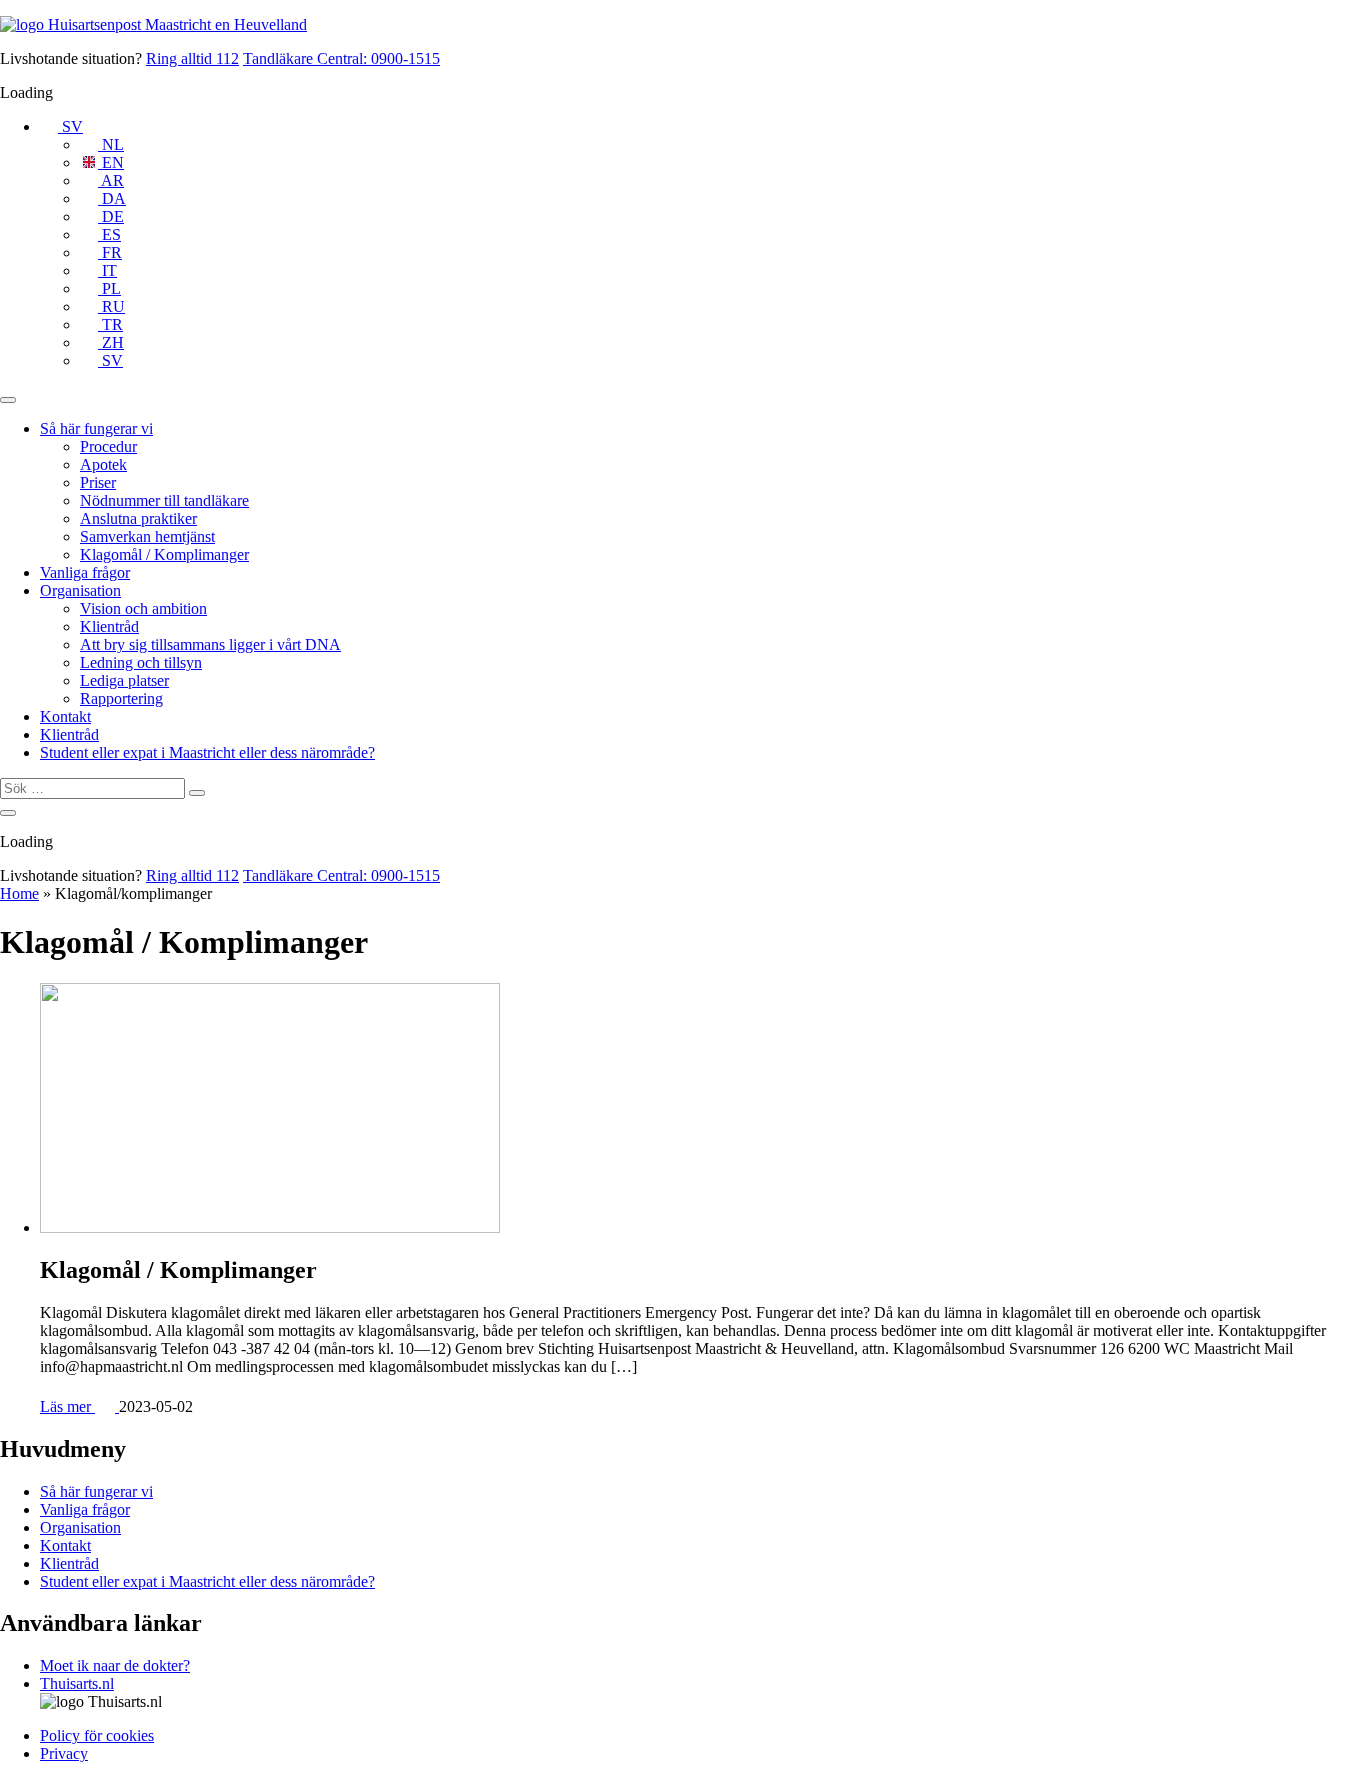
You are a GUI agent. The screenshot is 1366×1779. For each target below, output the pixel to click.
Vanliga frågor (85, 572)
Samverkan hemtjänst (147, 536)
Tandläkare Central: (341, 58)
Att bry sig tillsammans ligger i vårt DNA (210, 644)
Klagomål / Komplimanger (164, 554)
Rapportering (121, 698)
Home (19, 893)
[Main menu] (8, 400)
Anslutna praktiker (138, 518)
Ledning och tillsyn (141, 662)
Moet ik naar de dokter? (115, 1665)
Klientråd (109, 626)
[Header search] (8, 813)
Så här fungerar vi (96, 428)
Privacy (64, 1753)
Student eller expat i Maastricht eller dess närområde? (207, 752)
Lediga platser (124, 680)
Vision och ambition (143, 608)
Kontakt (65, 716)
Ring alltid (192, 58)
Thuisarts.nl (77, 1683)
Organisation (80, 590)
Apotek (103, 464)
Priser (98, 482)
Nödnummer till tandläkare (164, 500)
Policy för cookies (97, 1735)
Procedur (108, 446)
